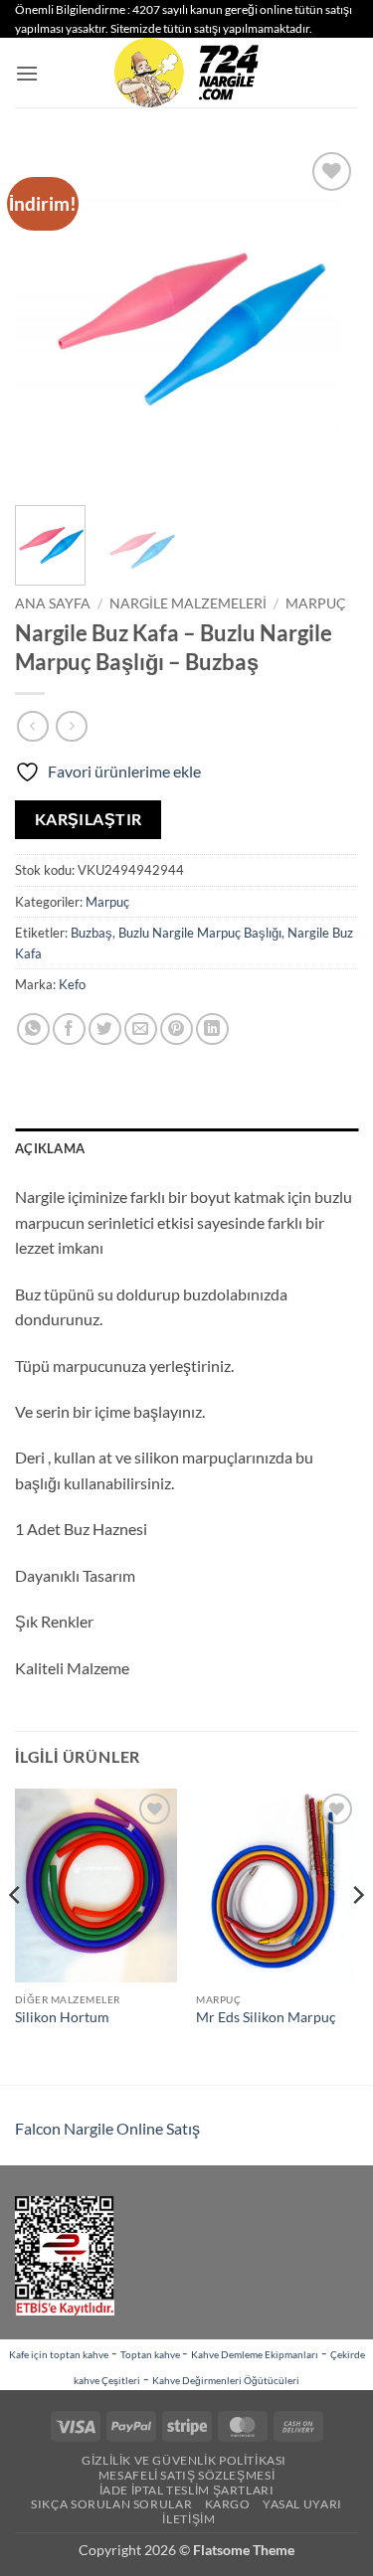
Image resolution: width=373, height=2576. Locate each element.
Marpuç (316, 603)
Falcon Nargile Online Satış (107, 2128)
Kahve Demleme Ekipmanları (255, 2354)
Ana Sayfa (53, 603)
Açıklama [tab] (50, 1148)
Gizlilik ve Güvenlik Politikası (184, 2460)
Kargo (228, 2504)
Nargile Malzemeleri (188, 603)
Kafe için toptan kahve (59, 2354)
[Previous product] (71, 726)
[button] (27, 73)
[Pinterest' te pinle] (177, 1030)
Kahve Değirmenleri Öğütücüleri (226, 2380)
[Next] (326, 319)
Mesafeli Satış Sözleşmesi (186, 2475)
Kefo (72, 984)
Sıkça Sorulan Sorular (111, 2504)
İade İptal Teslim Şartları (187, 2490)
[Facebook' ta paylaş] (69, 1030)
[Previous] (47, 319)
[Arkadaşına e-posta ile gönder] (141, 1030)
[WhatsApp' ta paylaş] (33, 1030)
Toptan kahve (151, 2354)
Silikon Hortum (62, 2017)
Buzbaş (92, 933)
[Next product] (32, 726)
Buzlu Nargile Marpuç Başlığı (200, 933)
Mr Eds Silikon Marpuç (266, 2017)
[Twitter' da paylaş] (105, 1030)
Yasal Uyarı (302, 2504)
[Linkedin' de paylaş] (212, 1030)
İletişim (188, 2519)
